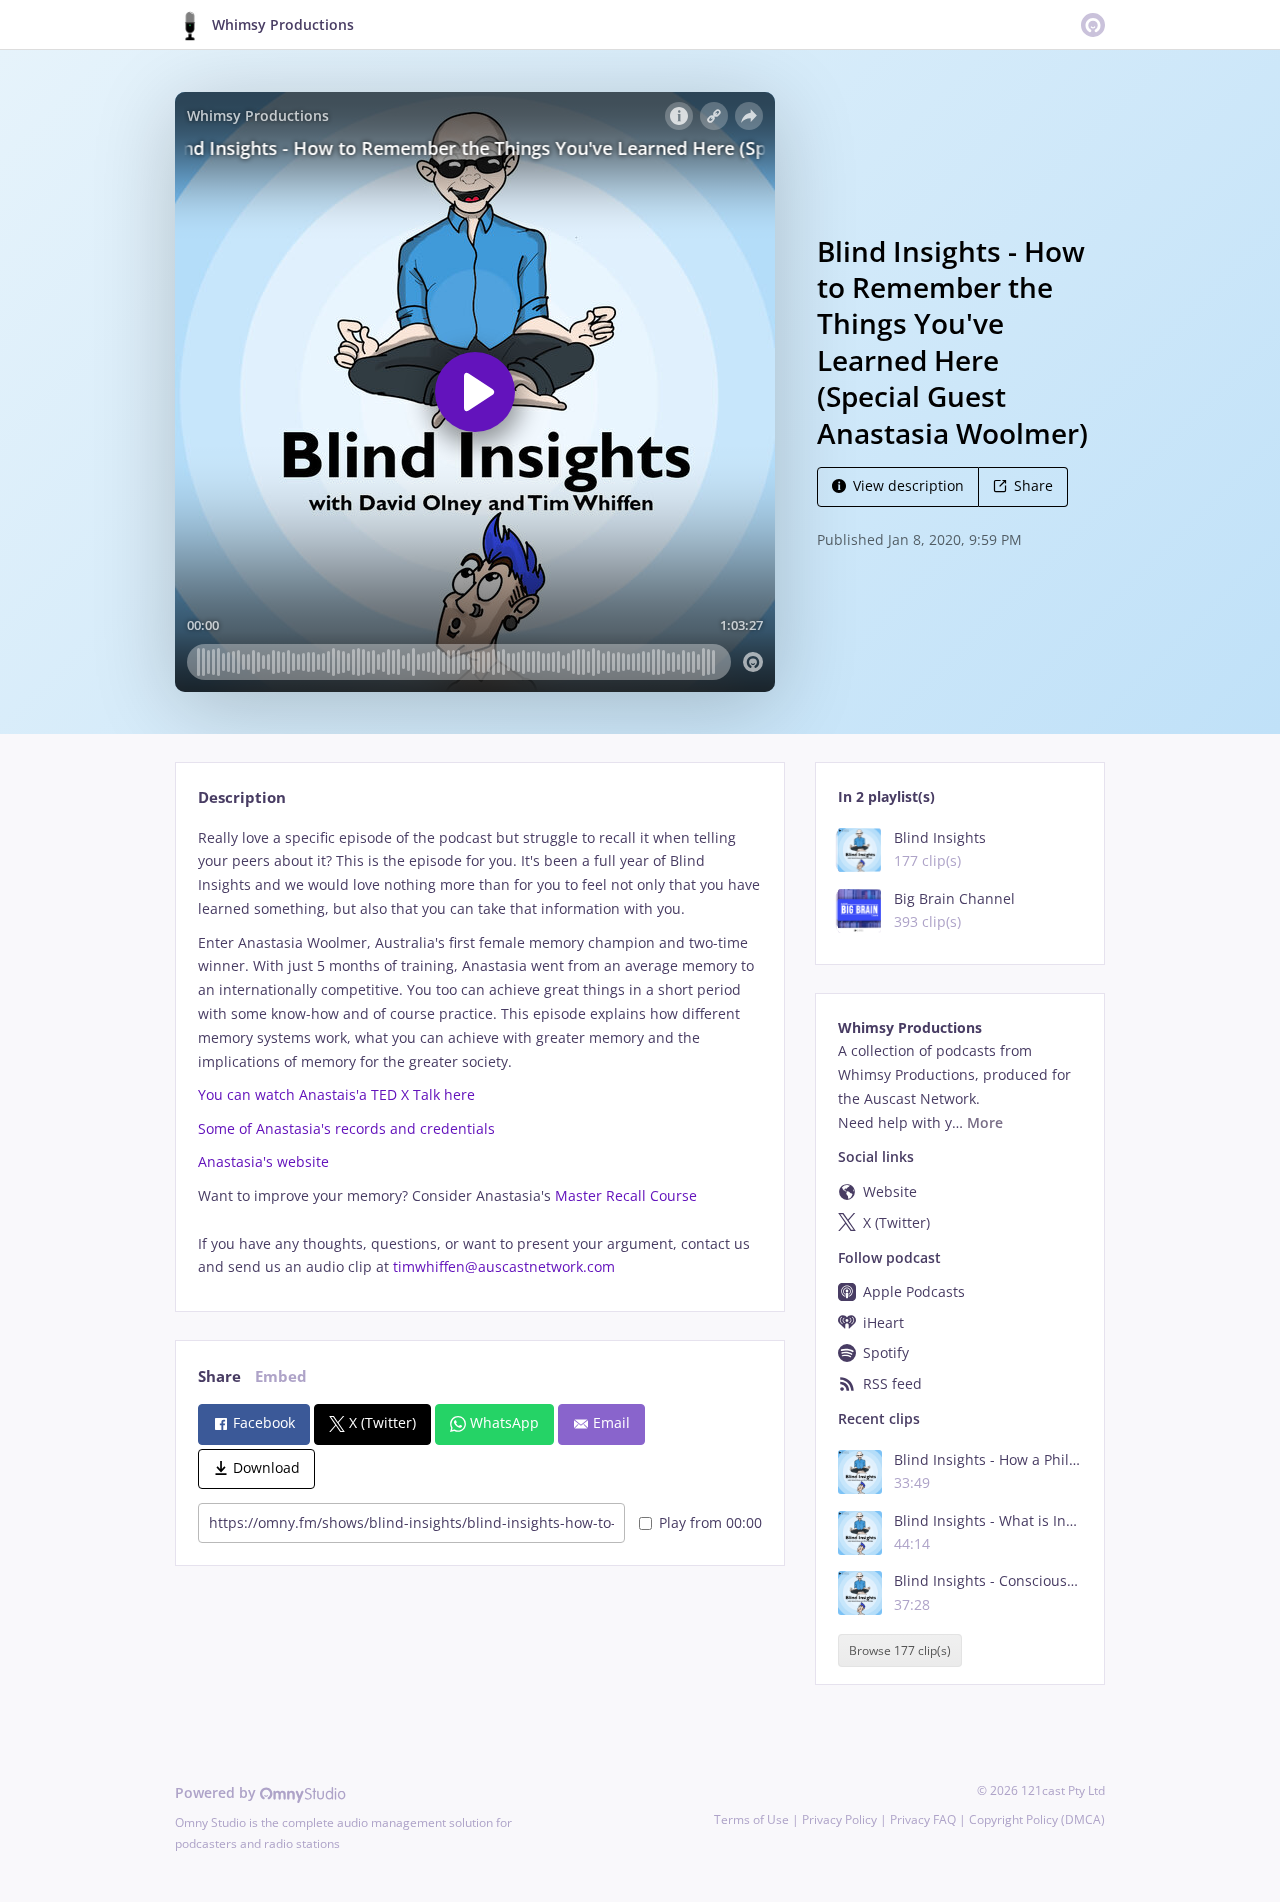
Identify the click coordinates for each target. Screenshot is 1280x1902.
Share (1033, 485)
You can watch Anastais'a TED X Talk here (336, 1094)
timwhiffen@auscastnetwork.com (504, 1266)
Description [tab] (242, 797)
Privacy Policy (839, 1819)
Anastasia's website (263, 1161)
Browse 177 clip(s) (900, 1650)
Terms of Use (751, 1819)
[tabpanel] (479, 1053)
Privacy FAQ (923, 1819)
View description (908, 485)
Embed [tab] (281, 1376)
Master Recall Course (626, 1195)
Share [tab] (219, 1376)
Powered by (217, 1792)
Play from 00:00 (710, 1522)
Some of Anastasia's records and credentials (346, 1128)
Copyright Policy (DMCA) (1037, 1819)
